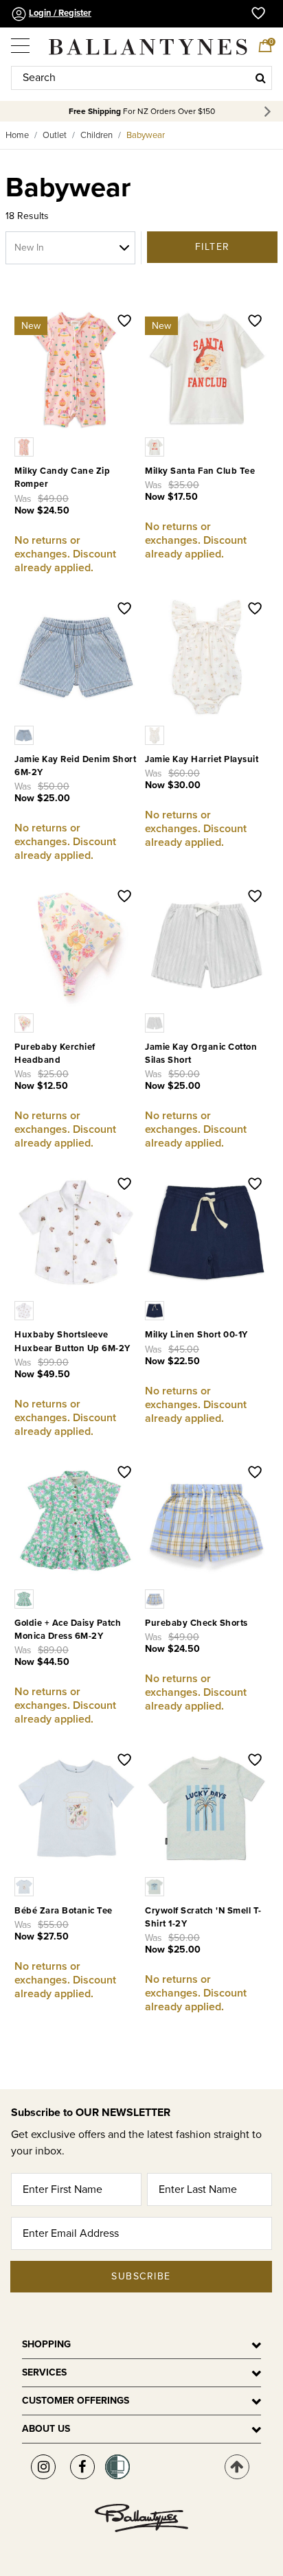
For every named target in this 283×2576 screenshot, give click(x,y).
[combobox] (141, 78)
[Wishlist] (124, 322)
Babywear (146, 135)
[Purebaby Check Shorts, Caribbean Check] (156, 1598)
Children (97, 135)
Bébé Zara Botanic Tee (64, 1911)
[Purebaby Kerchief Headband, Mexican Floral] (25, 1022)
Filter (213, 247)
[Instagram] (43, 2467)
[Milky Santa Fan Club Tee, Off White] (156, 446)
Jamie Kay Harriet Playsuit (202, 759)
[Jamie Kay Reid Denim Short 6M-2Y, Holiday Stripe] (25, 734)
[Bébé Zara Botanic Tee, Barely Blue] (25, 1886)
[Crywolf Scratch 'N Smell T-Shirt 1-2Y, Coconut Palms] (156, 1886)
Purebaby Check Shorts (196, 1623)
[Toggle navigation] (21, 41)
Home (17, 135)
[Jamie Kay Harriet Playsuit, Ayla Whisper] (156, 734)
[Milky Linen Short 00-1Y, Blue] (156, 1310)
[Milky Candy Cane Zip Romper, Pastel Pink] (25, 446)
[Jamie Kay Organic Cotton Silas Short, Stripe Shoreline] (156, 1022)
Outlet (55, 135)
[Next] (270, 112)
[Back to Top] (237, 2467)
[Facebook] (82, 2467)
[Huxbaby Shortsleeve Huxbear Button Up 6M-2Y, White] (25, 1310)
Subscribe (141, 2276)
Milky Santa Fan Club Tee (200, 471)
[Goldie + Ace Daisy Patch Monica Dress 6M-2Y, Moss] (25, 1598)
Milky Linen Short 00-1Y (196, 1335)
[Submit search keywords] (261, 78)
